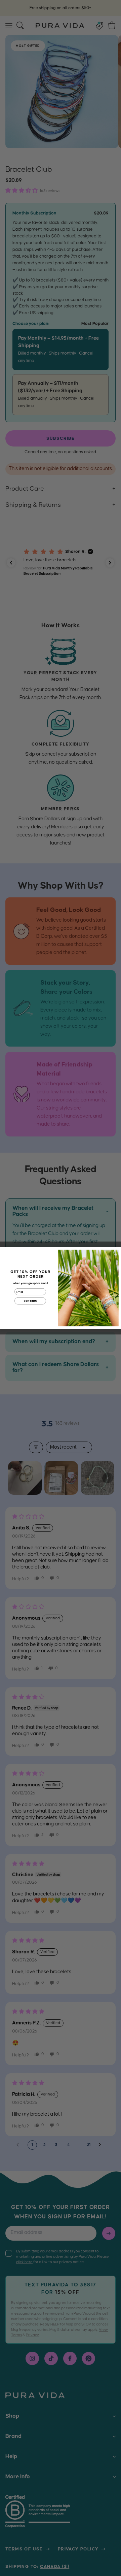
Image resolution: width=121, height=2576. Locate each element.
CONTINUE (30, 1301)
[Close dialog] (116, 1252)
